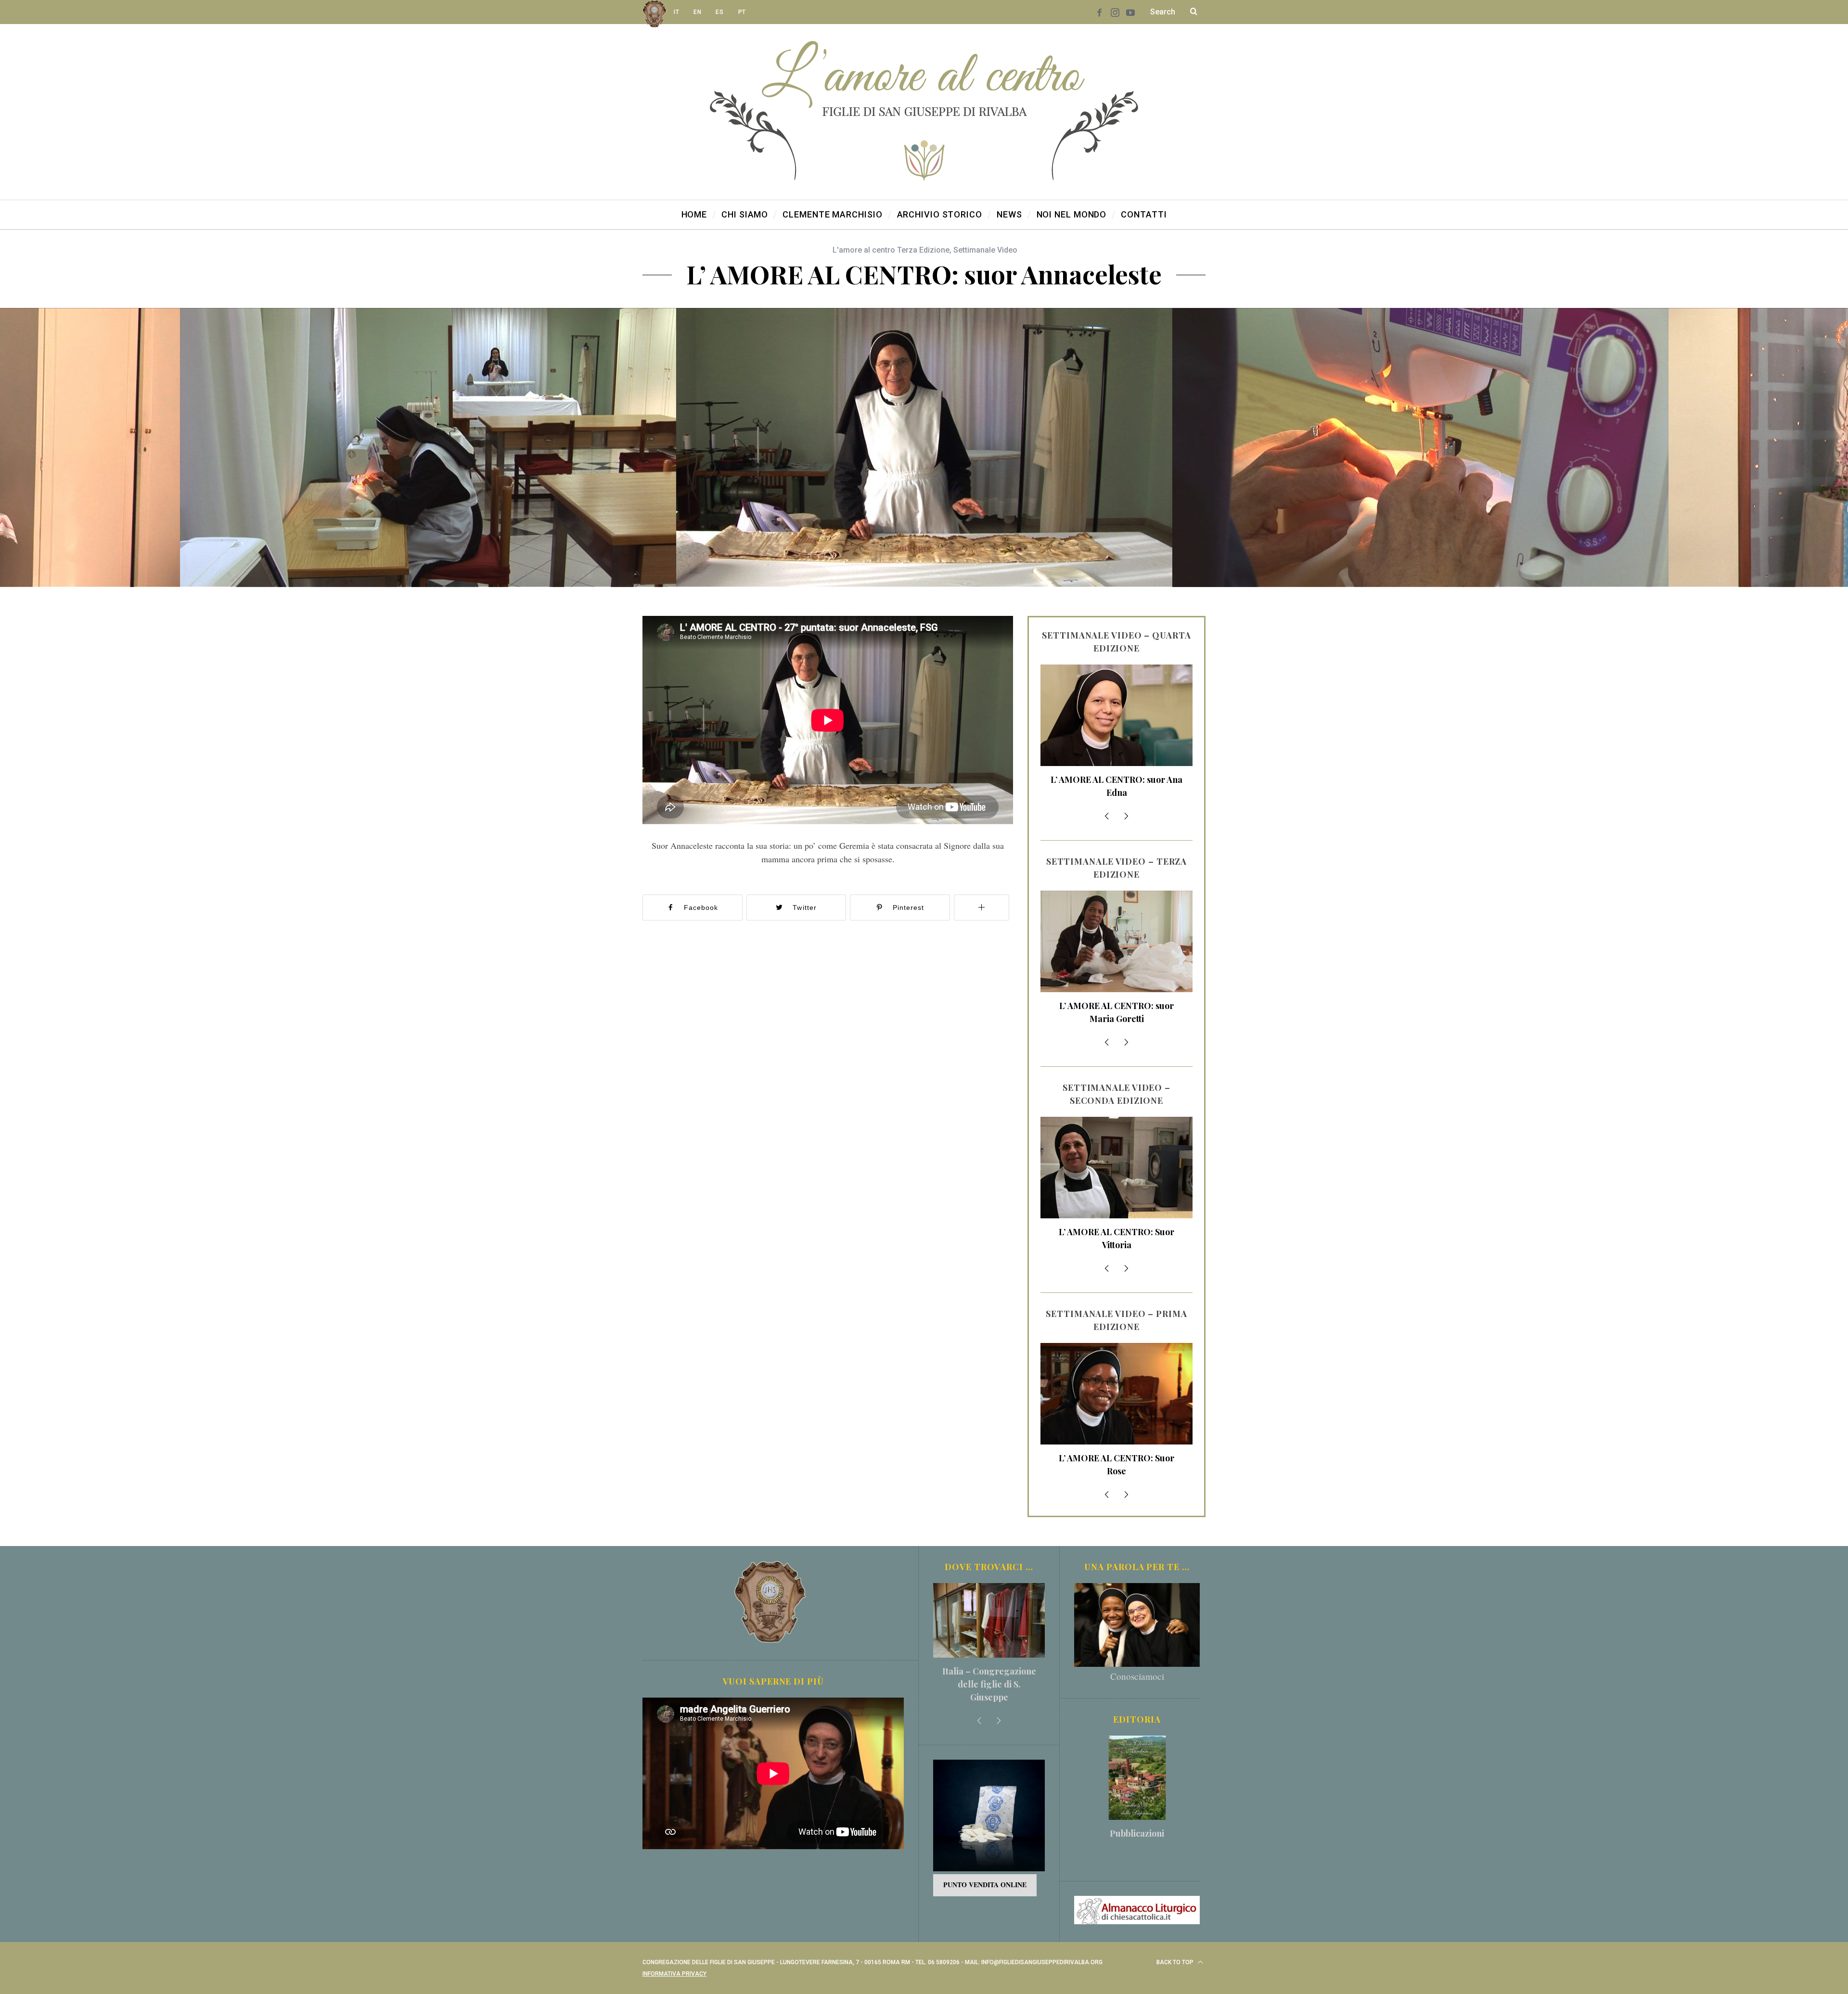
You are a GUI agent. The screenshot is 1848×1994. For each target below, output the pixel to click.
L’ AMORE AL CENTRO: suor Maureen (1116, 786)
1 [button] (1735, 442)
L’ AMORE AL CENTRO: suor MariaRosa (1116, 1238)
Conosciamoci (1137, 1676)
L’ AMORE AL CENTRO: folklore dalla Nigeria (1116, 1012)
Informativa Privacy (674, 1974)
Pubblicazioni (1137, 1833)
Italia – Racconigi (989, 1671)
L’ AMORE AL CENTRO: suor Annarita (1116, 1464)
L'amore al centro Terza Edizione (891, 250)
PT (742, 12)
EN (697, 12)
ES (719, 12)
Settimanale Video (985, 250)
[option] (924, 447)
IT (676, 12)
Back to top (1176, 1962)
